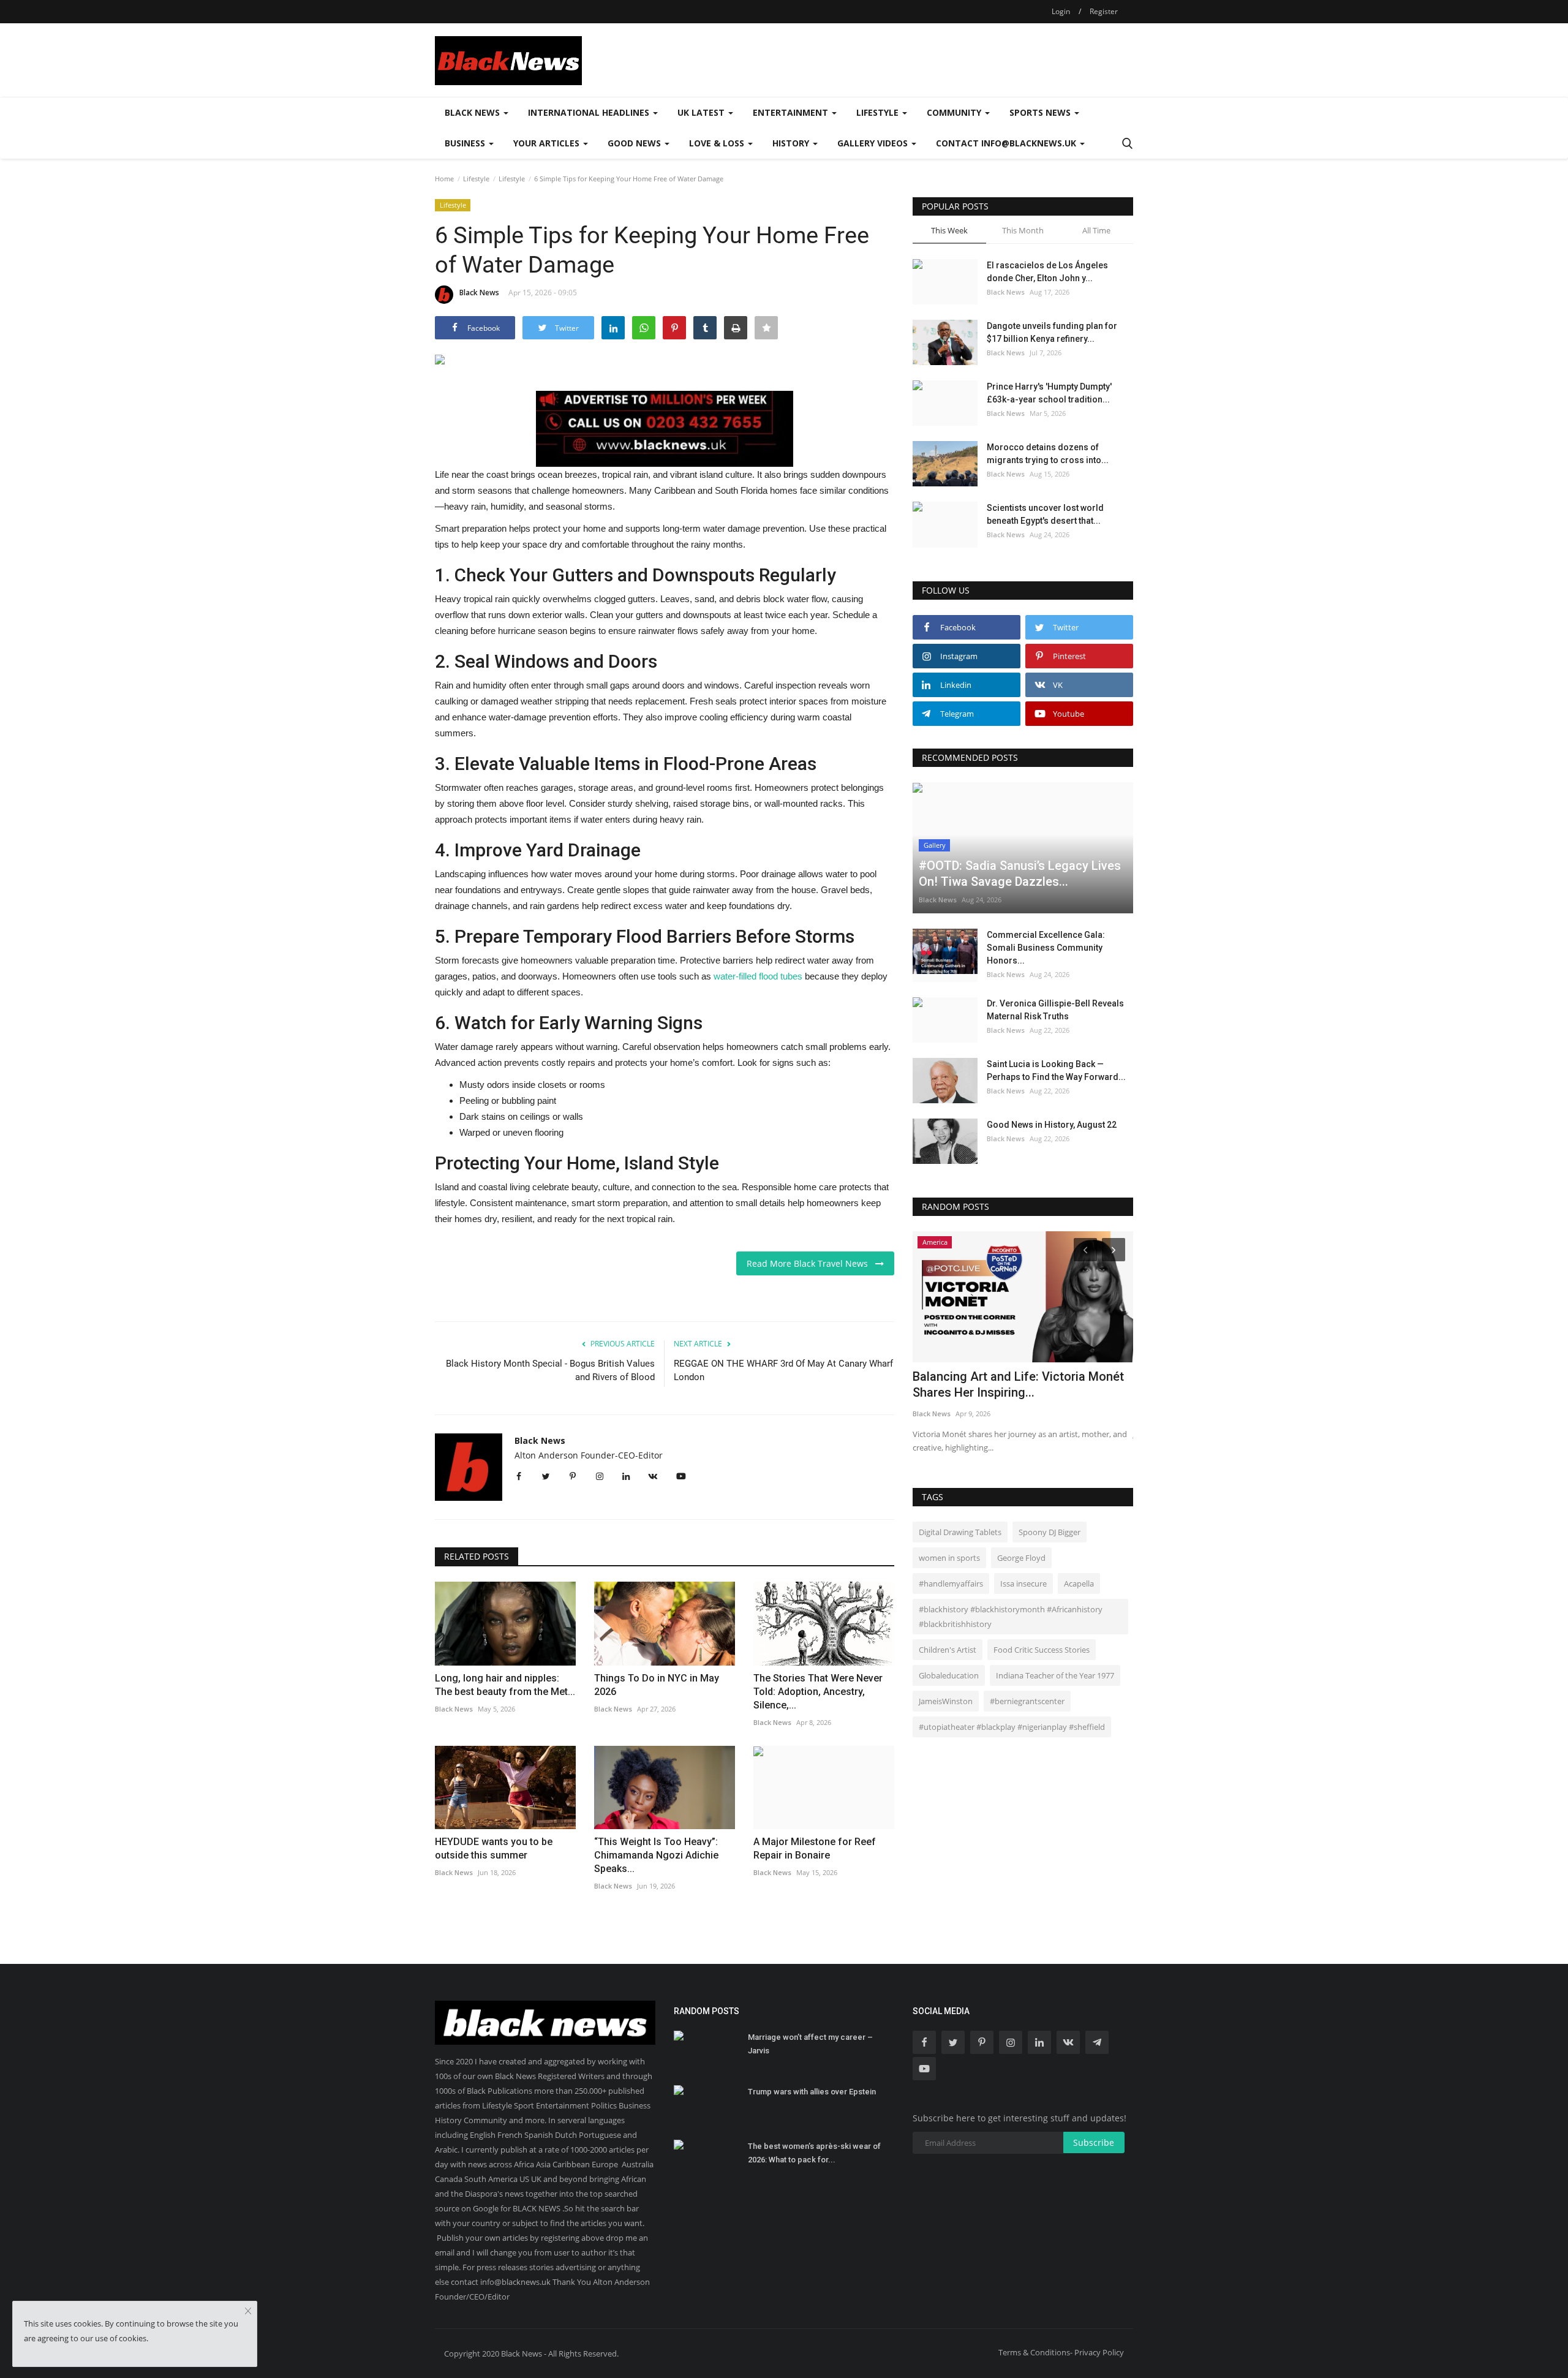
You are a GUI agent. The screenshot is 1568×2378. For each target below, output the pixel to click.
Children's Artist (948, 1650)
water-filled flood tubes (758, 976)
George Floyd (1021, 1558)
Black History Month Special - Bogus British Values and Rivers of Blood (550, 1370)
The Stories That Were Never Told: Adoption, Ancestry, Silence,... (818, 1692)
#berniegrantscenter (1027, 1701)
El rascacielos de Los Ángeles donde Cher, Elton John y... (1047, 272)
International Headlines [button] (590, 112)
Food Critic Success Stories (1042, 1650)
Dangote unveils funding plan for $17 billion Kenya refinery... (1052, 332)
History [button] (792, 143)
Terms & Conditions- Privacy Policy (1061, 2352)
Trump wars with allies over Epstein (812, 2092)
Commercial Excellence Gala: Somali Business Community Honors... (1046, 948)
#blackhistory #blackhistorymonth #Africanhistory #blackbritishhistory (1011, 1617)
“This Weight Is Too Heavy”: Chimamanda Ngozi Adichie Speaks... (656, 1855)
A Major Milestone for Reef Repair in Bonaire (815, 1848)
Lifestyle (476, 179)
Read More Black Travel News (811, 1263)
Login (1061, 11)
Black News (479, 293)
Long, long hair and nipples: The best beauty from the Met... (505, 1685)
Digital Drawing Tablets (960, 1532)
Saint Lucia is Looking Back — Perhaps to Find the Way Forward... (1056, 1070)
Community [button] (955, 112)
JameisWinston (946, 1701)
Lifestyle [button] (879, 112)
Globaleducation (949, 1675)
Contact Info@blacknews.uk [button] (1007, 143)
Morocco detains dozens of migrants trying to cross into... (1048, 454)
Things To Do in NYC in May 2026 (657, 1685)
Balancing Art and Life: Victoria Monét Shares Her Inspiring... (1018, 1384)
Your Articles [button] (548, 143)
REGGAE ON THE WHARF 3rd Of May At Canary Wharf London (783, 1370)
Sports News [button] (1041, 112)
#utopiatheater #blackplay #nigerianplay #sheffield (1012, 1727)
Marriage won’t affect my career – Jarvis (810, 2044)
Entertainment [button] (792, 112)
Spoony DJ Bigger (1050, 1532)
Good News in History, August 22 (1052, 1125)
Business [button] (466, 143)
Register (1104, 11)
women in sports (949, 1558)
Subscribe (1094, 2142)
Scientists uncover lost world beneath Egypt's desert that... (1045, 514)
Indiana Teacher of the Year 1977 (1055, 1675)
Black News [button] (473, 112)
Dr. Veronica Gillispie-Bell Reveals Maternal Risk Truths (1055, 1010)
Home (444, 179)
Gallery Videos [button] (874, 143)
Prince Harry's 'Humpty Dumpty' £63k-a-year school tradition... (1049, 393)
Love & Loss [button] (718, 143)
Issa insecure (1023, 1583)
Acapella (1079, 1583)
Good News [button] (635, 143)
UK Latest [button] (702, 112)
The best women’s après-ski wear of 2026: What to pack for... (814, 2153)
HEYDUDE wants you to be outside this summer (494, 1848)
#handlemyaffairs (951, 1583)
